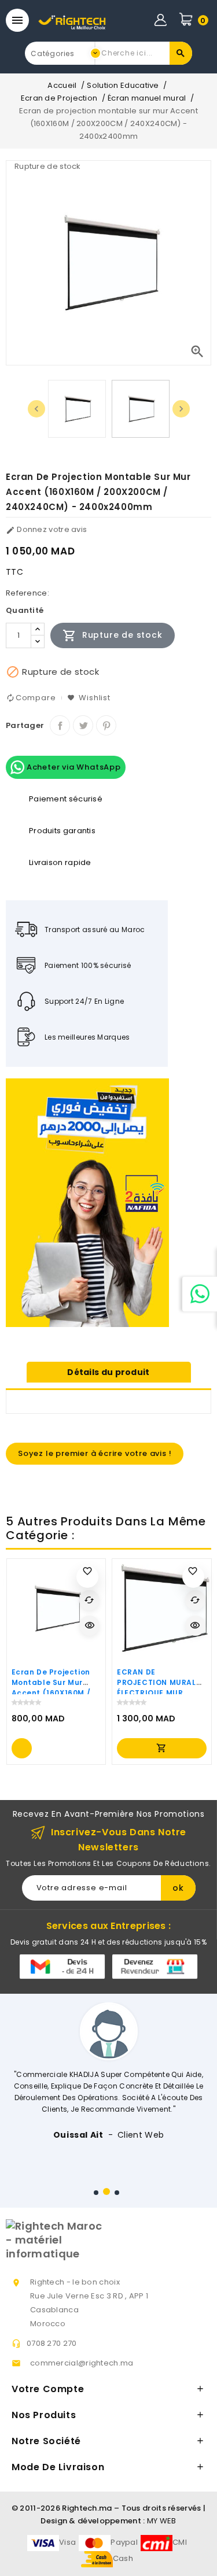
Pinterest (106, 725)
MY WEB (162, 2521)
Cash (123, 2558)
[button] (96, 2193)
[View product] (22, 1748)
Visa (67, 2542)
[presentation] (36, 409)
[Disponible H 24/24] (200, 1294)
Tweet (83, 725)
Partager (60, 725)
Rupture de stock (113, 635)
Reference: (27, 593)
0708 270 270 (52, 2343)
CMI (180, 2542)
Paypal (124, 2542)
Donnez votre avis (46, 529)
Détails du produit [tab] (108, 1372)
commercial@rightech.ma (82, 2363)
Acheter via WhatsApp (73, 767)
